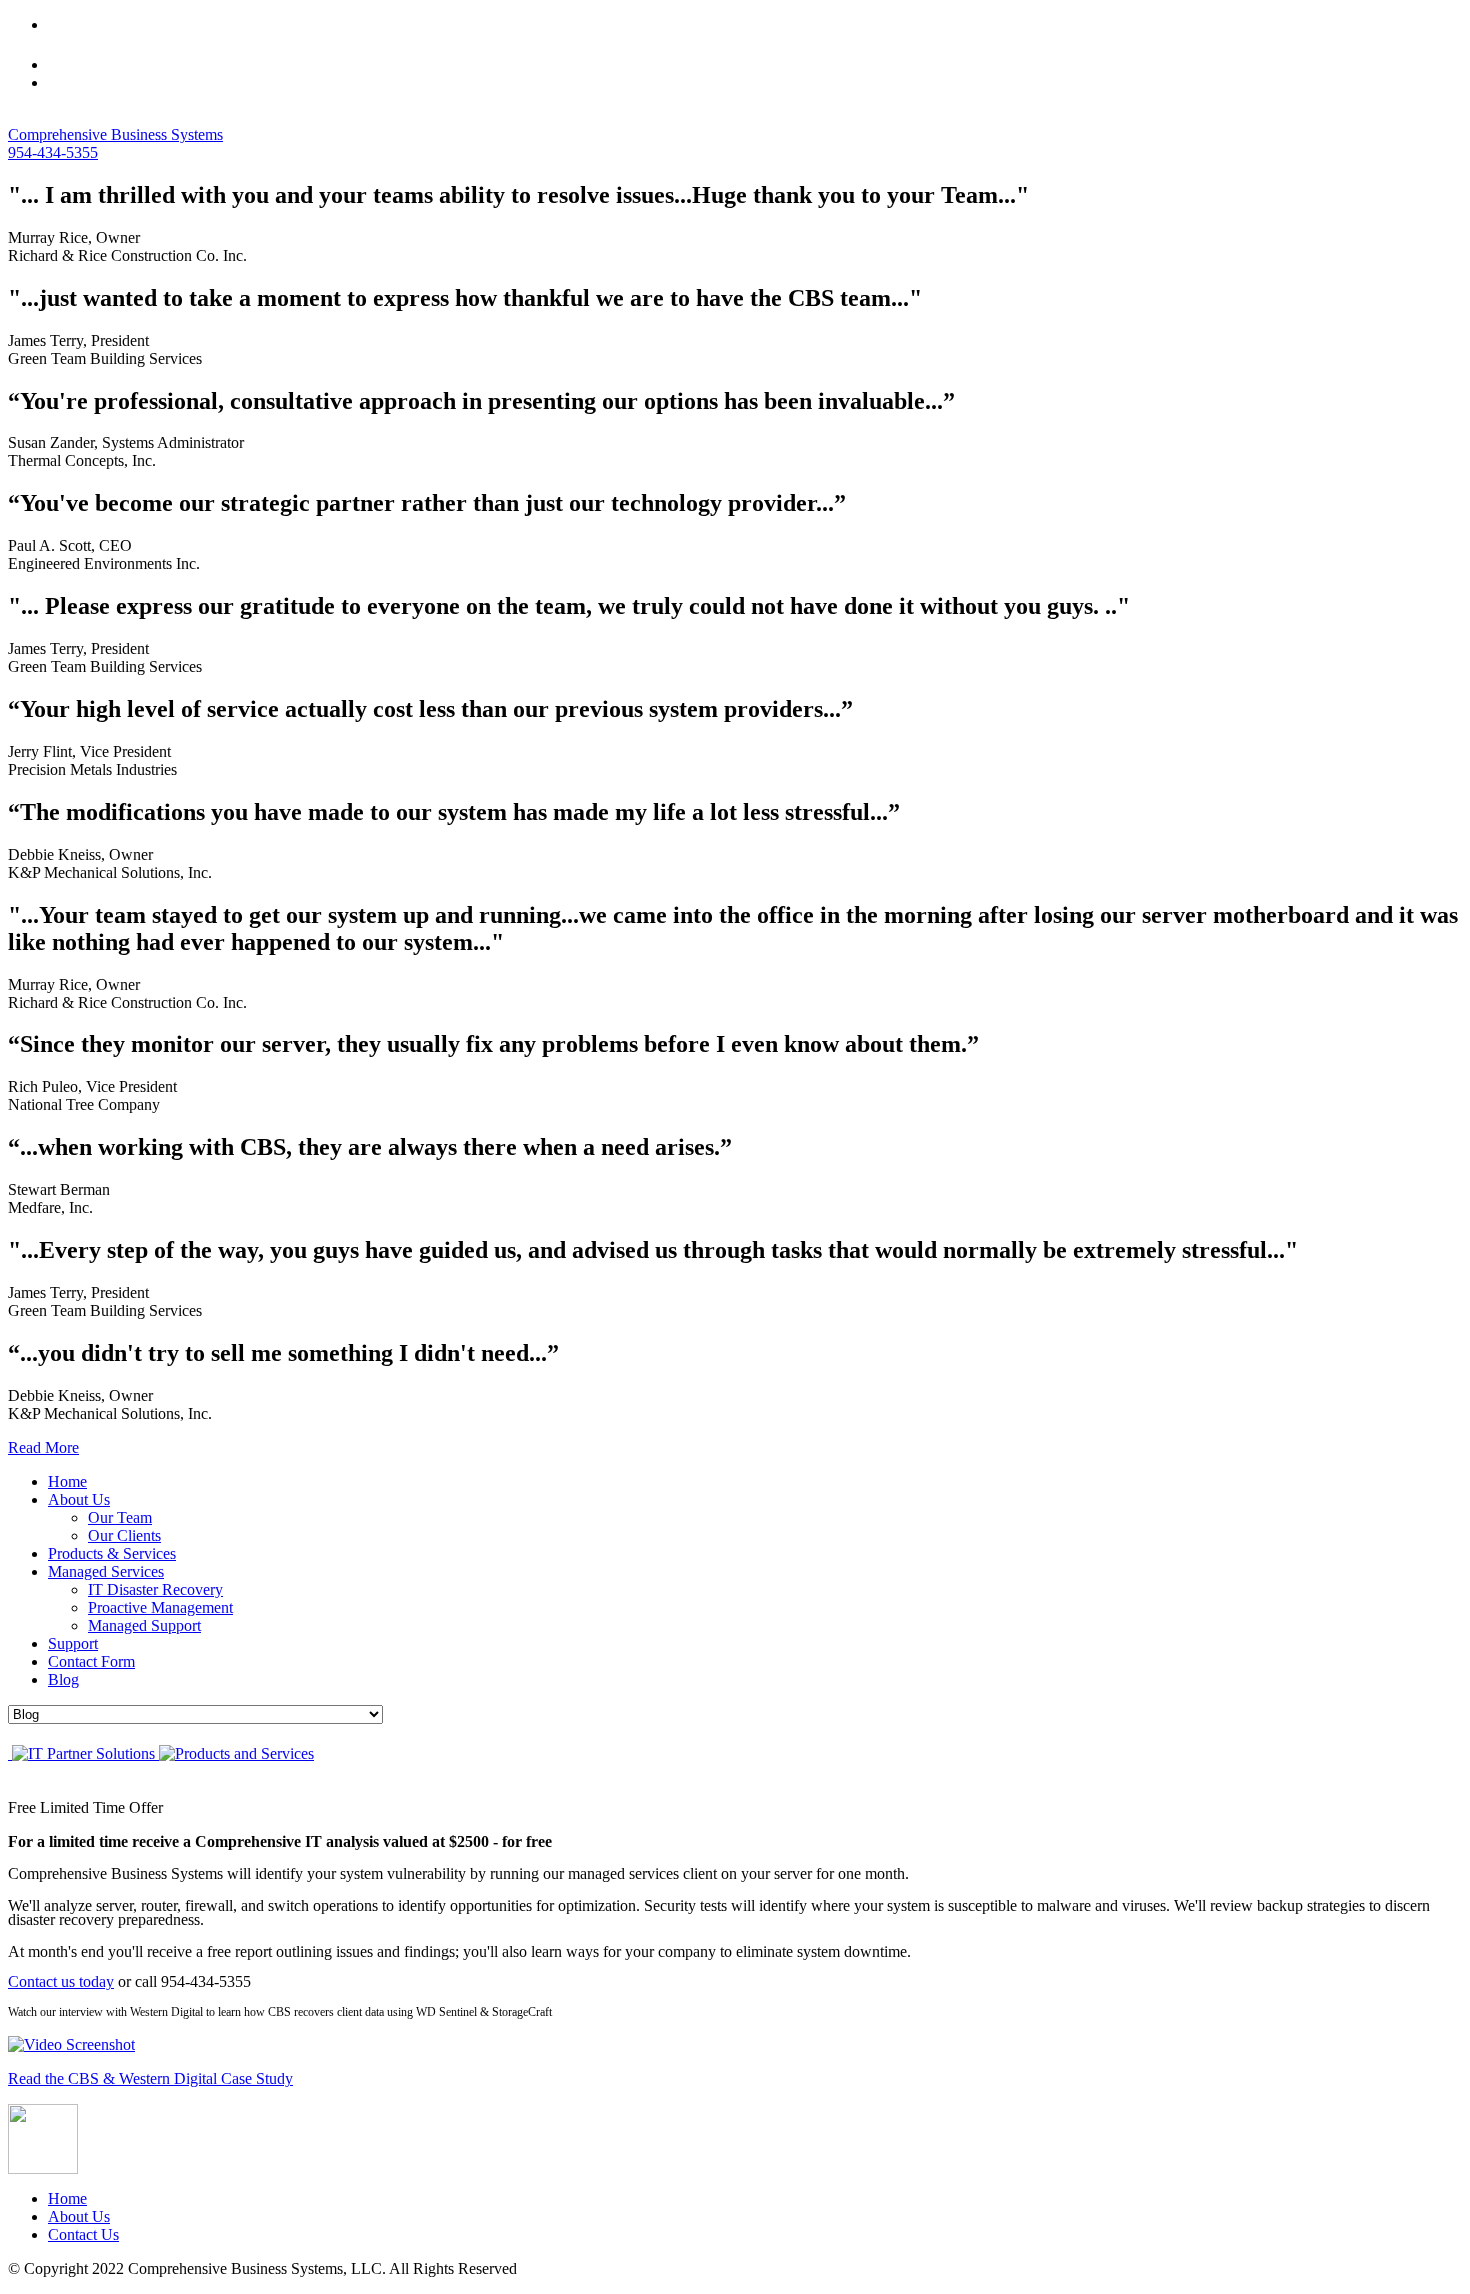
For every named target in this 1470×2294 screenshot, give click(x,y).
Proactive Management (160, 1607)
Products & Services (112, 1553)
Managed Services (106, 1571)
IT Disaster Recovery (155, 1589)
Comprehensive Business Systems (115, 134)
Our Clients (124, 1535)
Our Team (120, 1517)
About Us (79, 1499)
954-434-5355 (53, 152)
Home (67, 1481)
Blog (63, 1679)
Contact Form (91, 1661)
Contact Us (83, 2234)
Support (73, 1643)
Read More (43, 1447)
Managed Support (144, 1625)
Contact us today (61, 1981)
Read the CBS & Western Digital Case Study (150, 2078)
